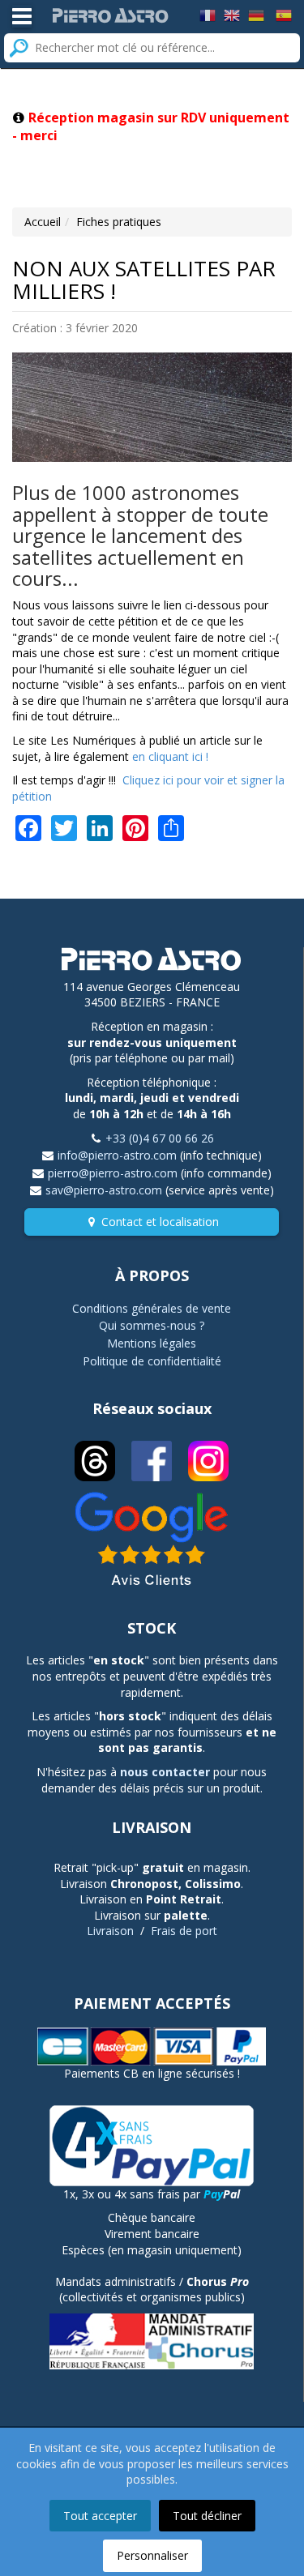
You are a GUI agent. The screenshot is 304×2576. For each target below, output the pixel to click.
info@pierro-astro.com (117, 1155)
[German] (256, 14)
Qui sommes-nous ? (152, 1325)
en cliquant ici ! (170, 756)
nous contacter (165, 1772)
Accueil (43, 222)
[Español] (284, 14)
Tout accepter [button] (100, 2516)
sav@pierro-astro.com (104, 1190)
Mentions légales (152, 1343)
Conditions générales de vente (152, 1308)
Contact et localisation (160, 1222)
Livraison (110, 1931)
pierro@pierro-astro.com (113, 1173)
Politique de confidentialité (152, 1361)
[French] (208, 14)
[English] (232, 14)
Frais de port (184, 1931)
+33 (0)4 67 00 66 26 (160, 1138)
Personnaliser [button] (152, 2555)
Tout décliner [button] (207, 2516)
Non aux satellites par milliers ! (144, 280)
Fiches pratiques (119, 222)
